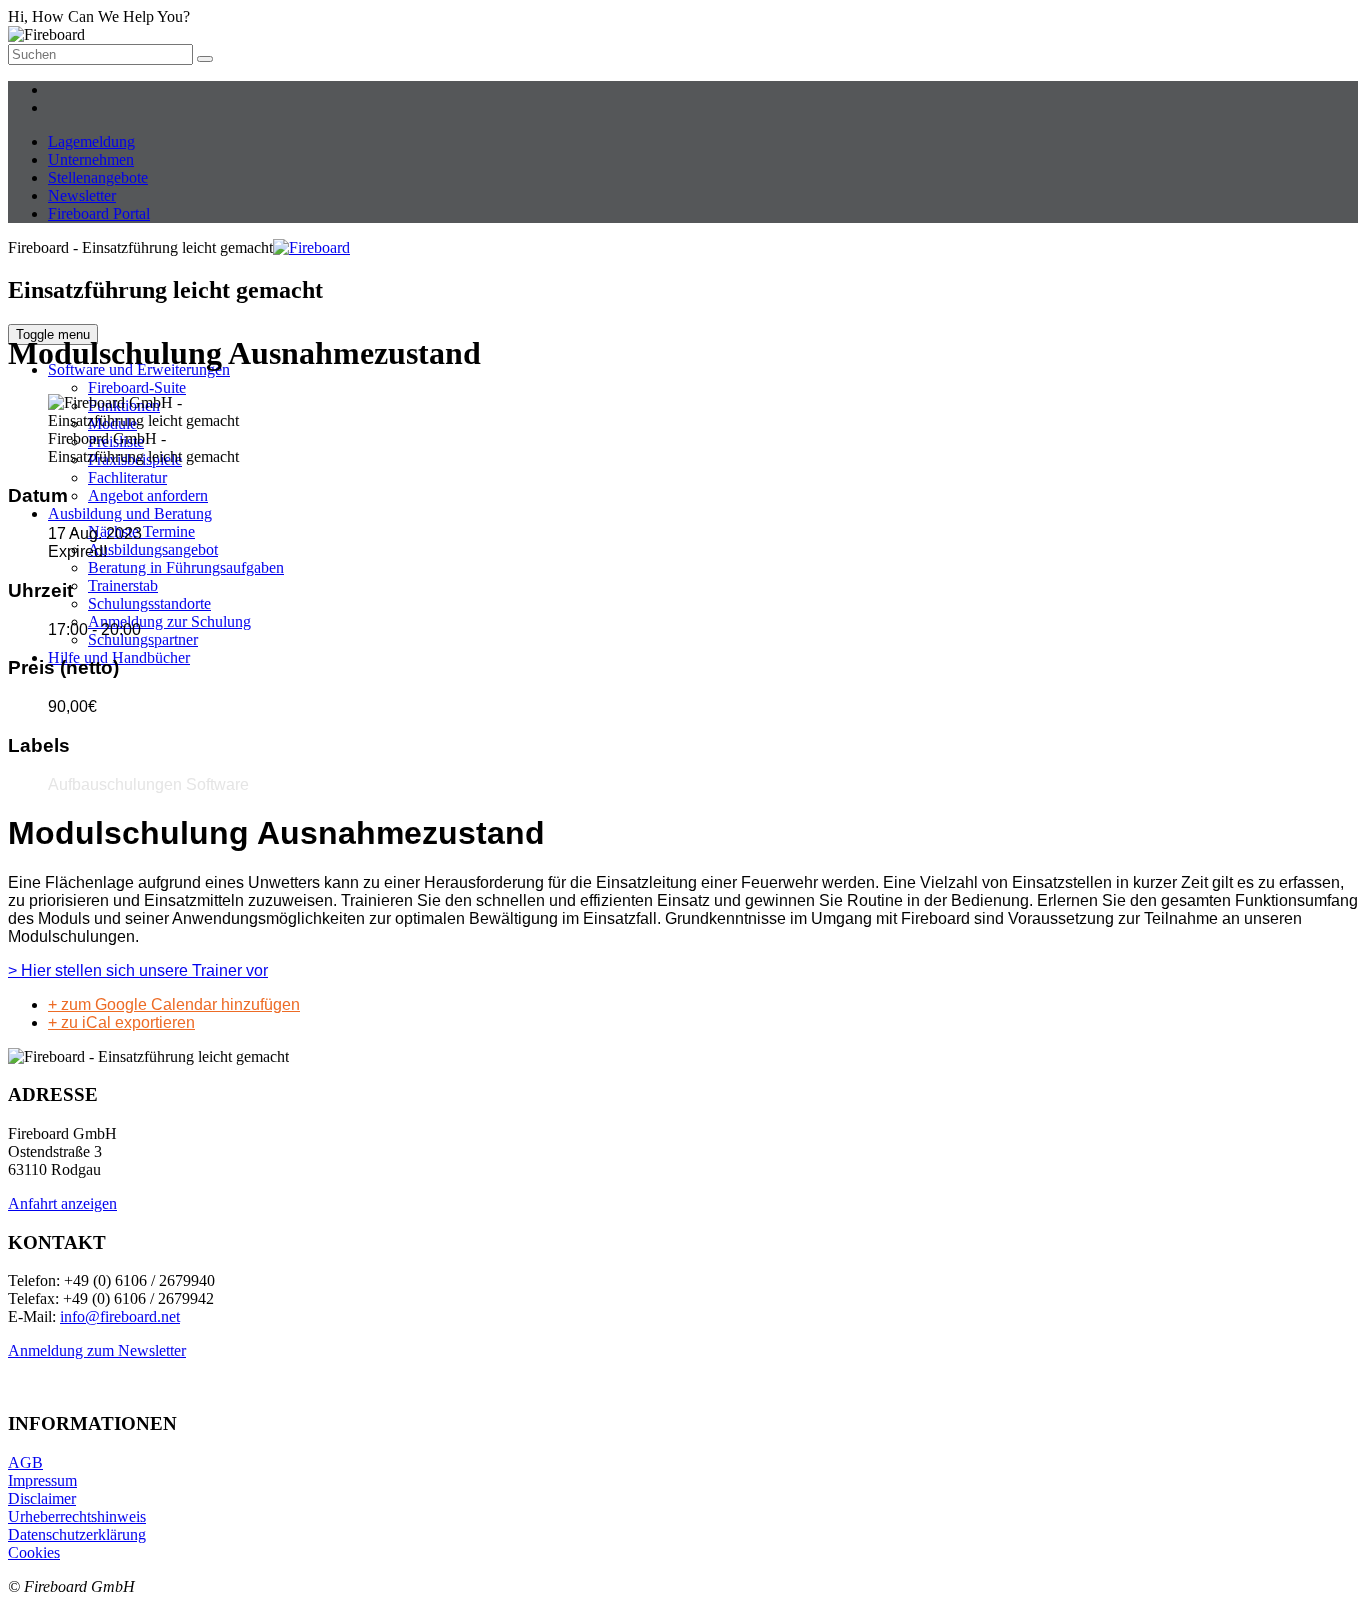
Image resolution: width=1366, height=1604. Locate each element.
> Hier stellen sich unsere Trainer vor (138, 970)
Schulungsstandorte (149, 603)
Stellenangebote (98, 177)
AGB (25, 1462)
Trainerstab (123, 585)
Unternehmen (91, 159)
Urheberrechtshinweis (77, 1516)
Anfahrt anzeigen (62, 1203)
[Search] (205, 59)
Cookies (34, 1552)
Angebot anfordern (148, 495)
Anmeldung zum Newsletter (97, 1350)
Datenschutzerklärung (77, 1534)
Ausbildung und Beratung (130, 513)
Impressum (42, 1480)
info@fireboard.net (120, 1316)
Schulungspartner (143, 639)
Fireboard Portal (99, 213)
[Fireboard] (311, 247)
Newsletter (82, 195)
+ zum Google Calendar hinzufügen (174, 1004)
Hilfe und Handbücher (119, 657)
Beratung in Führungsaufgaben (186, 567)
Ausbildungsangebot (153, 549)
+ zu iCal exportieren (121, 1022)
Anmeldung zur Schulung (169, 621)
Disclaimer (42, 1498)
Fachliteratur (127, 477)
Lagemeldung (91, 141)
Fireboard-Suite (137, 387)
